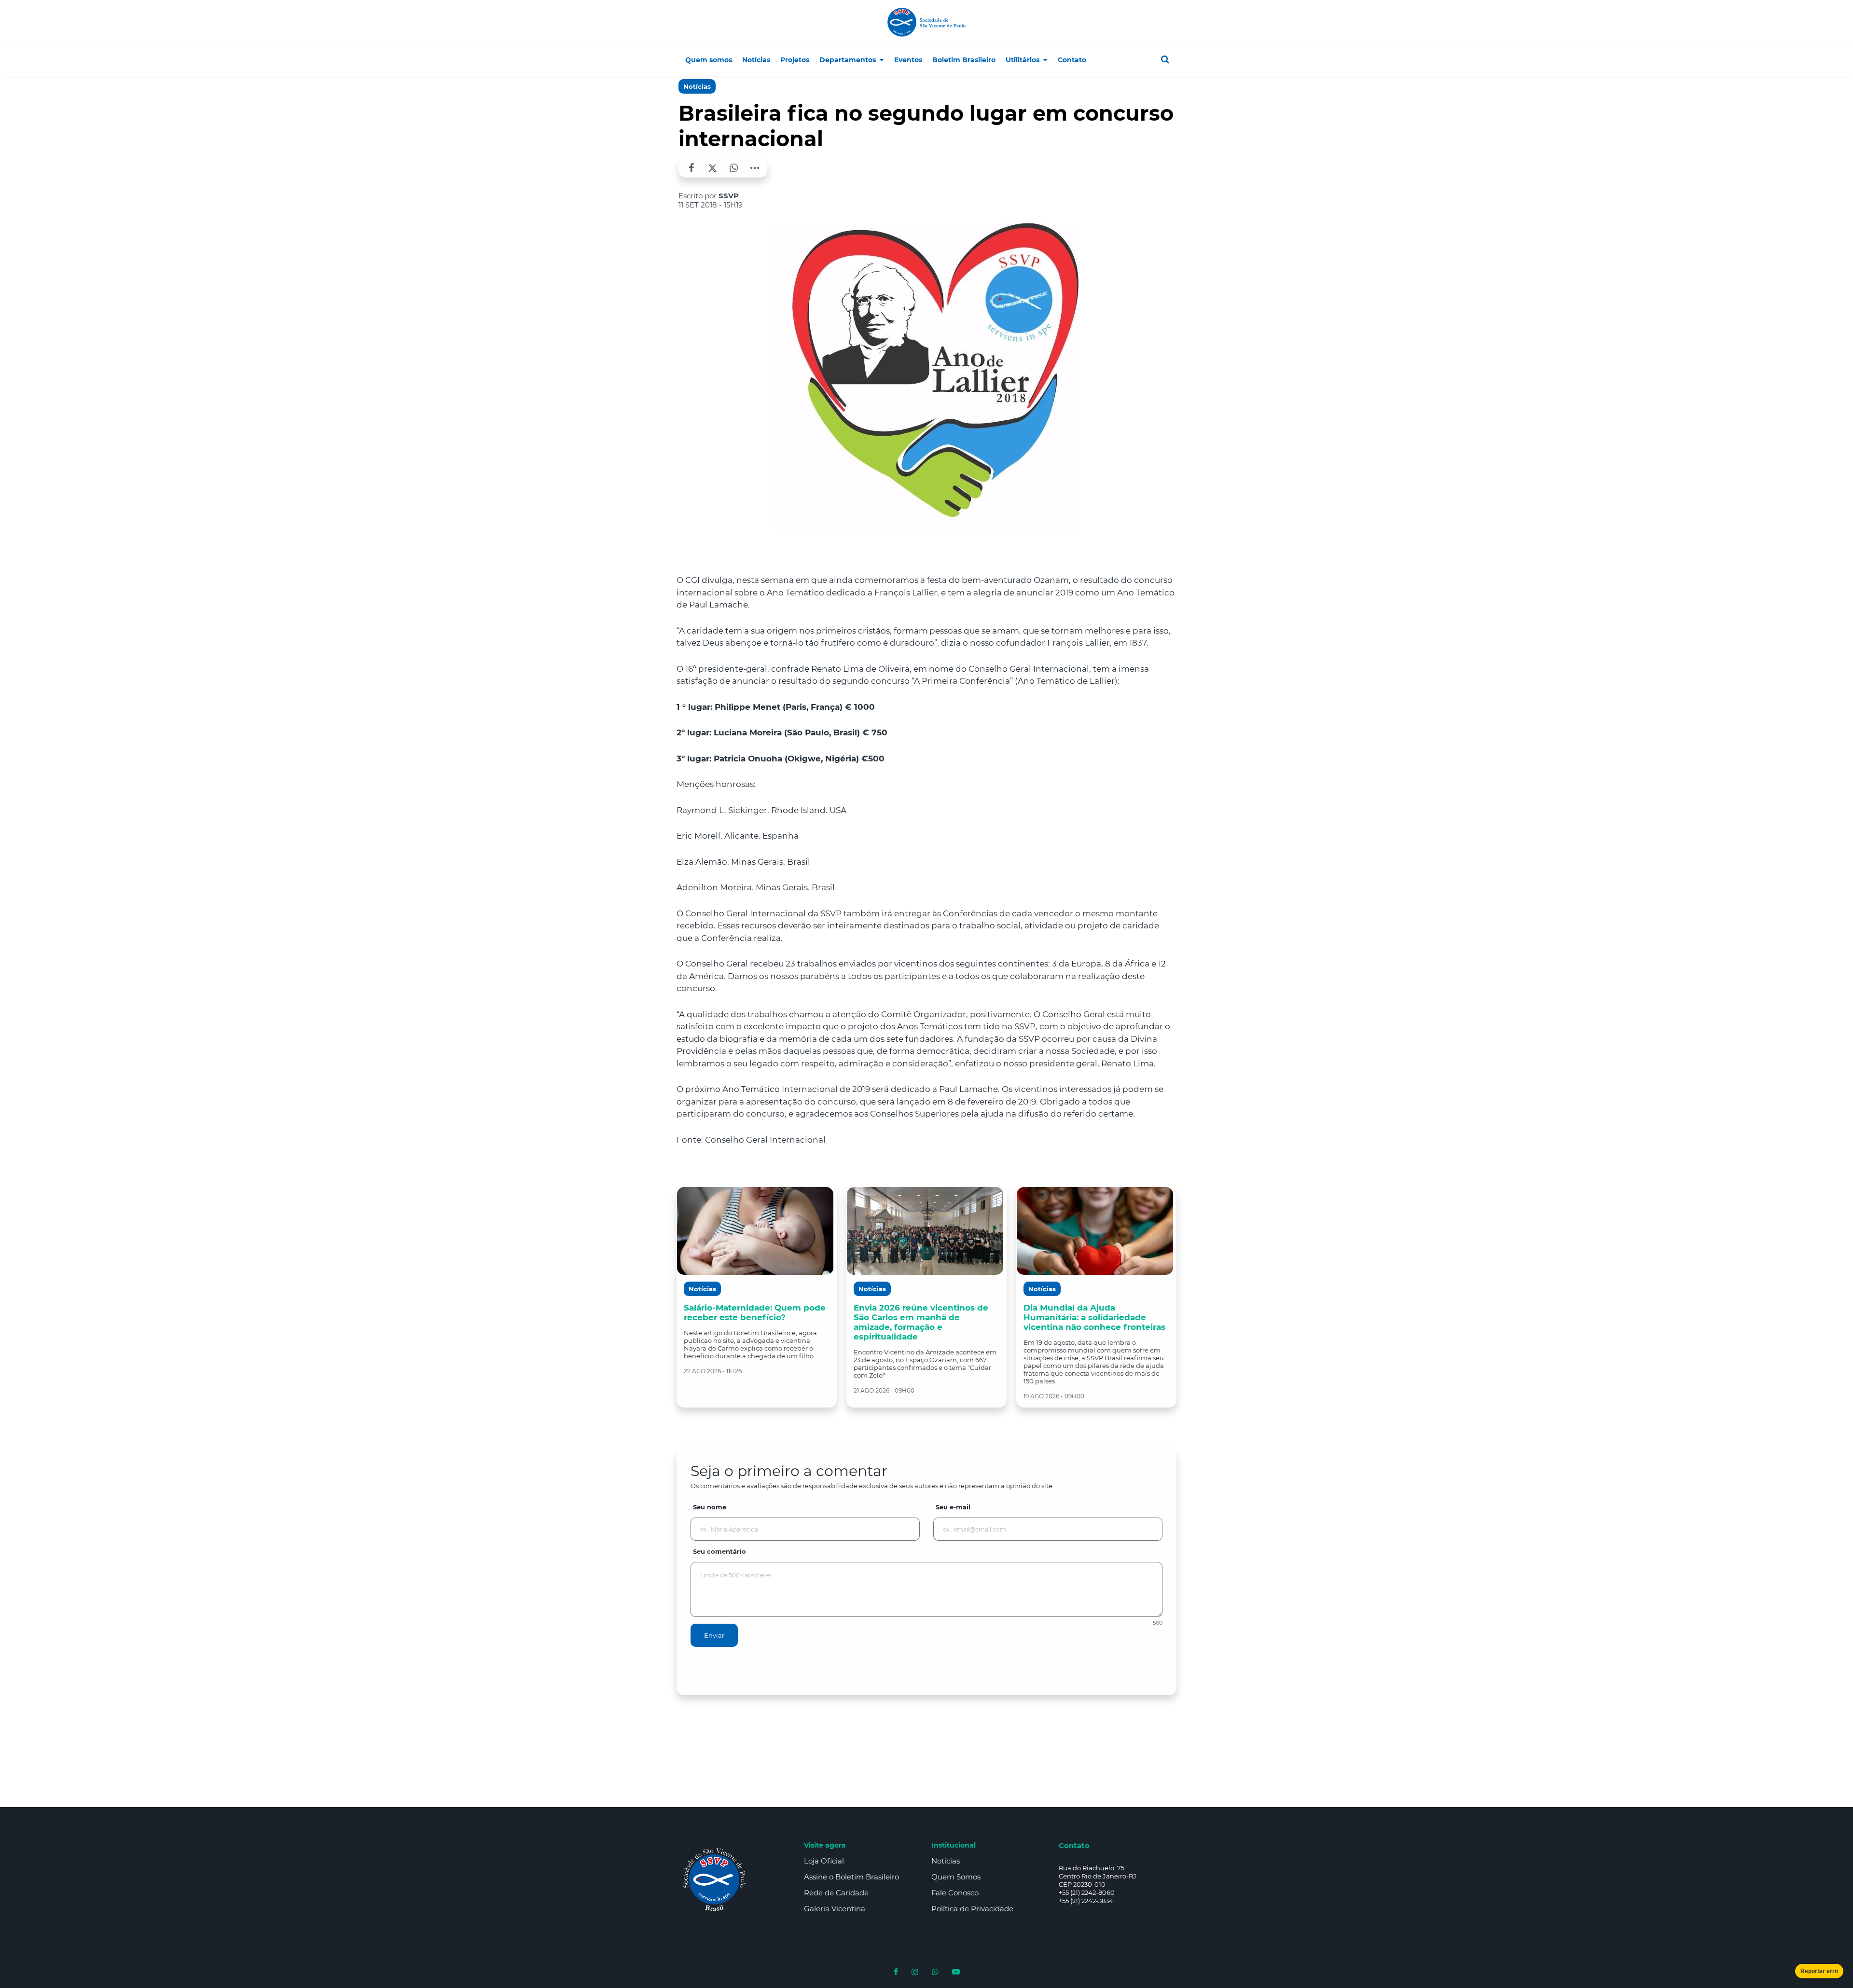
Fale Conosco (955, 1893)
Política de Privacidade (972, 1909)
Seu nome (710, 1507)
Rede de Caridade (836, 1893)
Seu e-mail (953, 1507)
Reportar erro (1819, 1971)
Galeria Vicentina (835, 1909)
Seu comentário (719, 1551)
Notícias (697, 86)
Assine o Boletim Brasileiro (851, 1877)
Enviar (714, 1635)
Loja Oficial (824, 1861)
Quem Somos (956, 1877)
